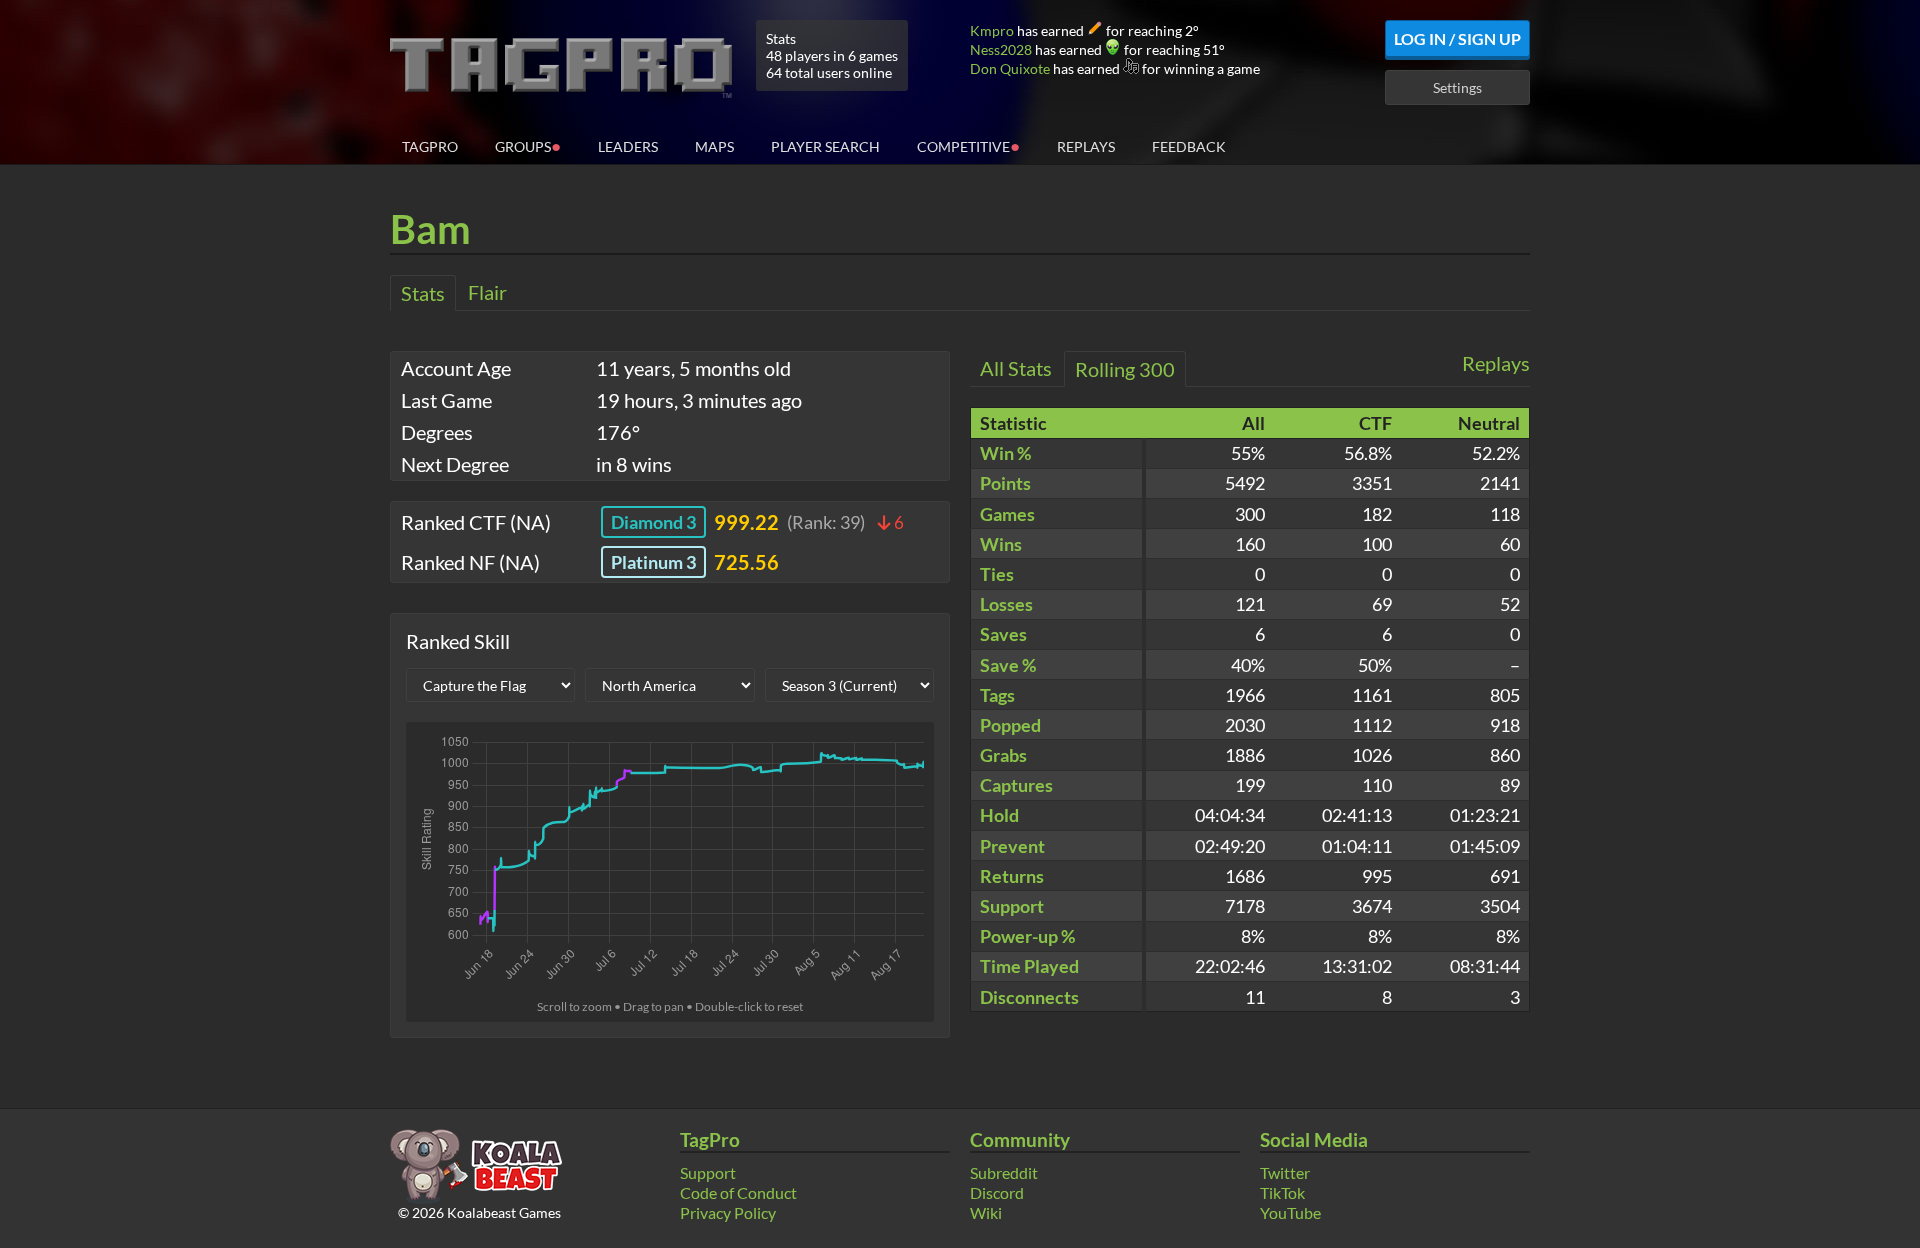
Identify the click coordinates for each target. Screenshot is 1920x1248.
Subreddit (1004, 1172)
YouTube (1290, 1212)
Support (708, 1172)
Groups (528, 145)
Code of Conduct (738, 1192)
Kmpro (992, 30)
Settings (1457, 87)
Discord (997, 1192)
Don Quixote (1010, 68)
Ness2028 (1001, 49)
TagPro (430, 146)
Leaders (628, 146)
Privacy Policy (728, 1212)
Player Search (825, 146)
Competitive (968, 145)
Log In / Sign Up (1457, 38)
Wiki (986, 1212)
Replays (1086, 146)
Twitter (1285, 1172)
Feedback (1189, 146)
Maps (714, 146)
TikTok (1282, 1192)
